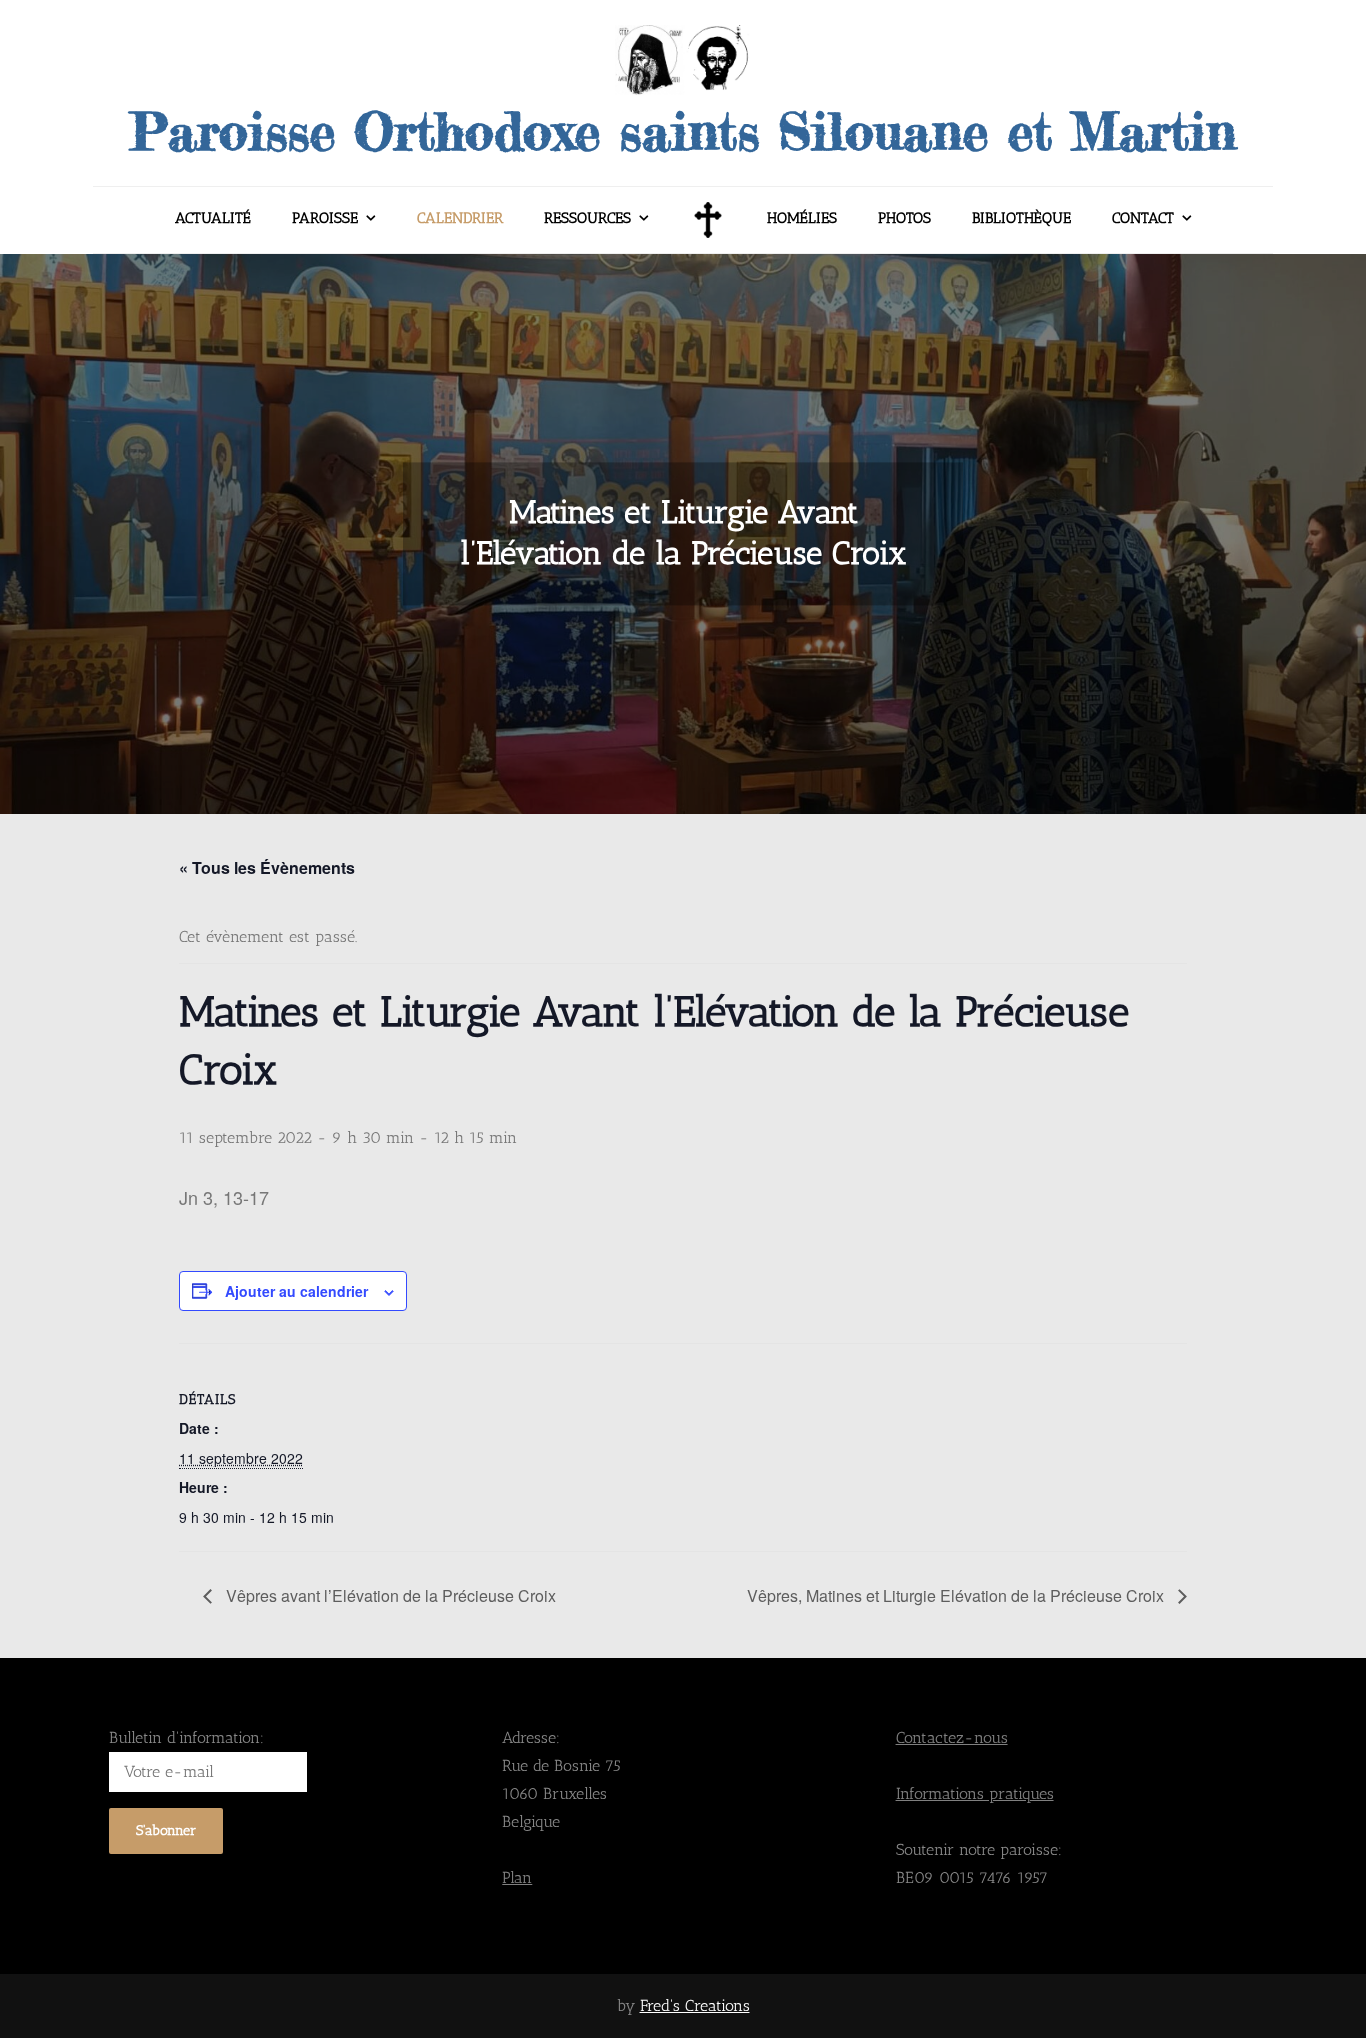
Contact (1143, 218)
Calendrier (460, 218)
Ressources (587, 218)
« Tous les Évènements (267, 867)
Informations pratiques (975, 1793)
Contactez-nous (952, 1737)
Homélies (802, 218)
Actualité (213, 218)
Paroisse (325, 218)
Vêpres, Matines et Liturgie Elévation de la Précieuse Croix (957, 1595)
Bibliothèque (1021, 218)
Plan (517, 1877)
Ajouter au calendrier (296, 1291)
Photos (904, 218)
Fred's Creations (695, 2005)
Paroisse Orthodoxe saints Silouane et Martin (683, 131)
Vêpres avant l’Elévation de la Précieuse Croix (389, 1595)
